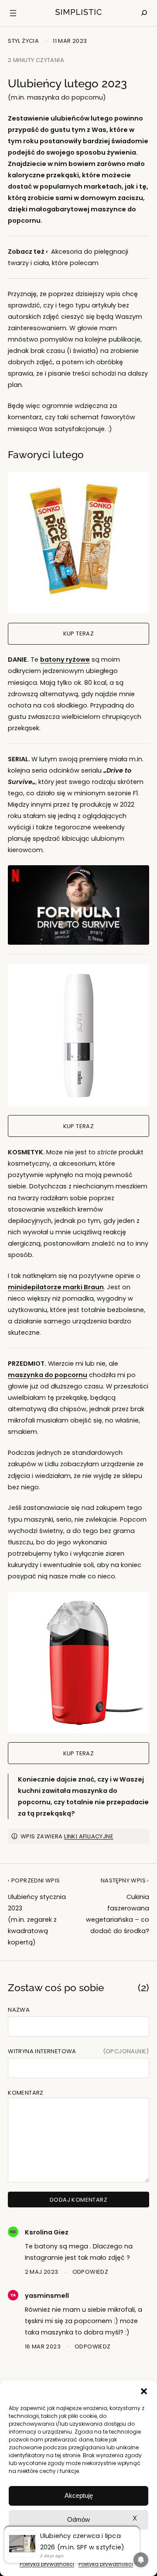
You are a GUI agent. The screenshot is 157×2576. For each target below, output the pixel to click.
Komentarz (26, 2093)
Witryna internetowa (42, 2051)
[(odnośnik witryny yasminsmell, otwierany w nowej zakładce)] (13, 2298)
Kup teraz (79, 634)
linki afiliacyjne (89, 1836)
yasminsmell (47, 2296)
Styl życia (23, 41)
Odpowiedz (90, 2272)
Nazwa (19, 2010)
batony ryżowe (65, 660)
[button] (144, 2391)
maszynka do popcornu (48, 1375)
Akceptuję (79, 2495)
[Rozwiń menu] (13, 13)
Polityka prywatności (47, 2564)
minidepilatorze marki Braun (56, 1287)
